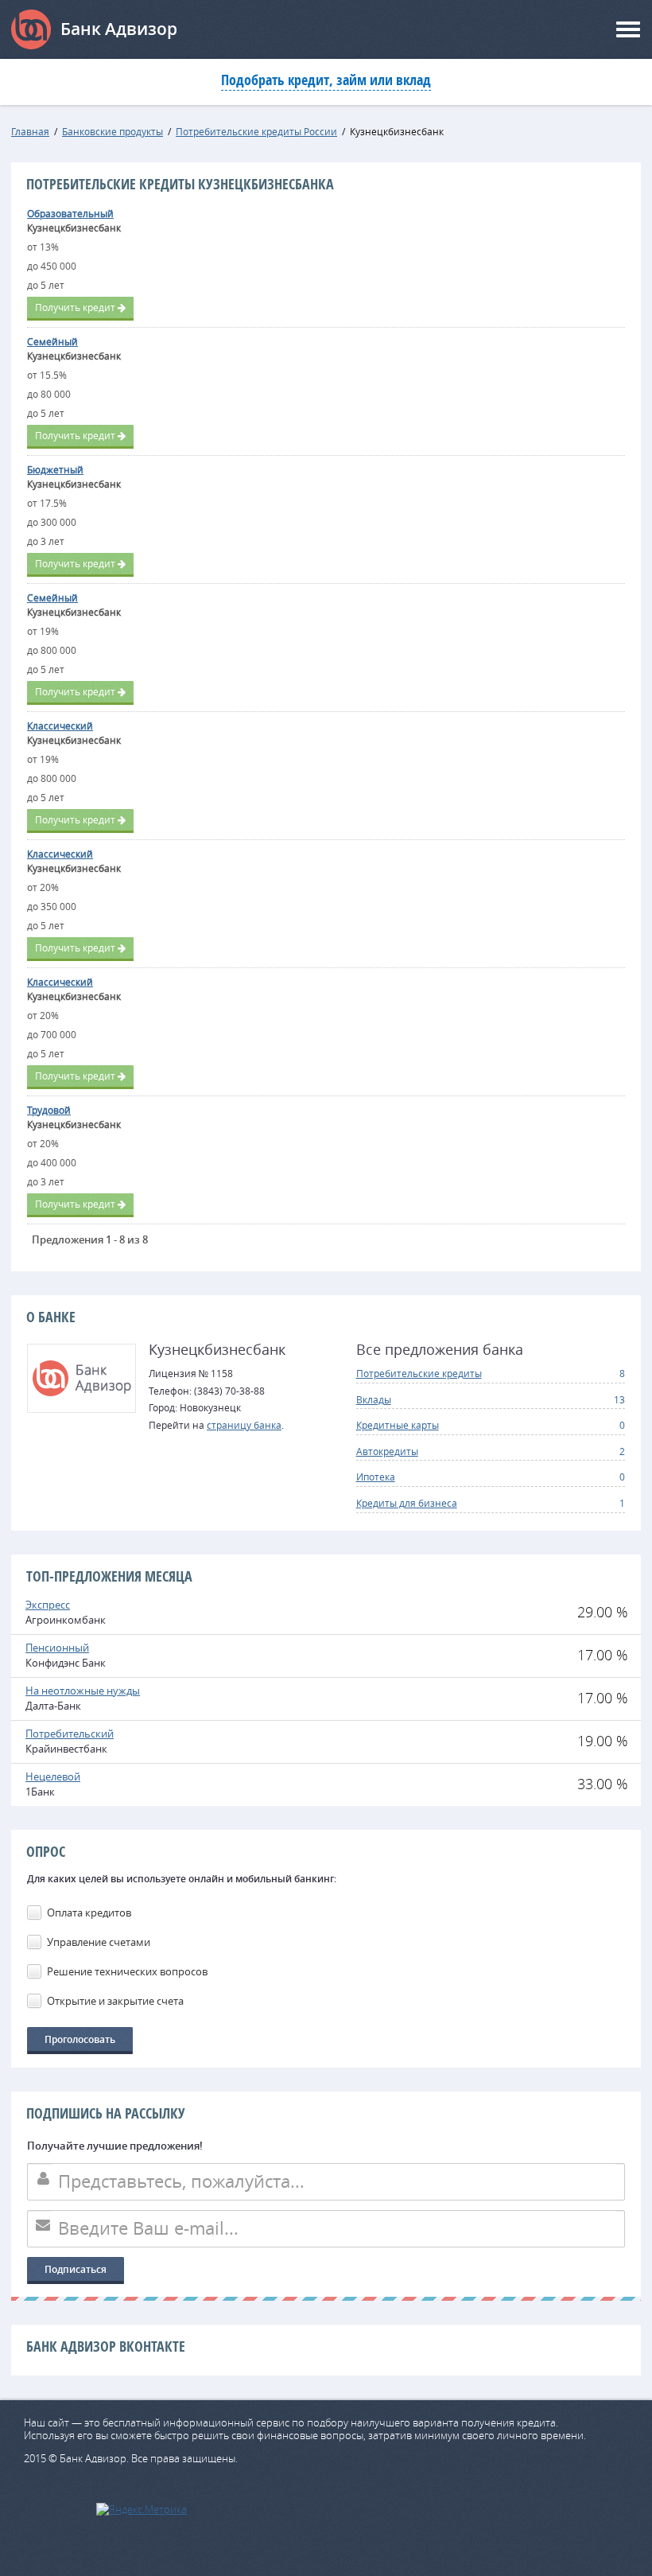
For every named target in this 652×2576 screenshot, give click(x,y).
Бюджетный (55, 469)
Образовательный (70, 213)
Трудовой (49, 1110)
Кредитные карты (398, 1425)
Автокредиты (387, 1451)
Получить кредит (75, 307)
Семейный (52, 341)
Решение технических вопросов (127, 1971)
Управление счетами (99, 1942)
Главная (30, 131)
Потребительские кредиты (419, 1373)
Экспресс (48, 1605)
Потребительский (70, 1734)
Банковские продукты (113, 131)
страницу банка (244, 1425)
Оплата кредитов (89, 1913)
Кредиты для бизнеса (407, 1503)
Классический (60, 726)
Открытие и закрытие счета (115, 2001)
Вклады (374, 1399)
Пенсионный (57, 1648)
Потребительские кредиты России (256, 131)
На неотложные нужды (83, 1691)
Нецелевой (53, 1776)
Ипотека (376, 1477)
